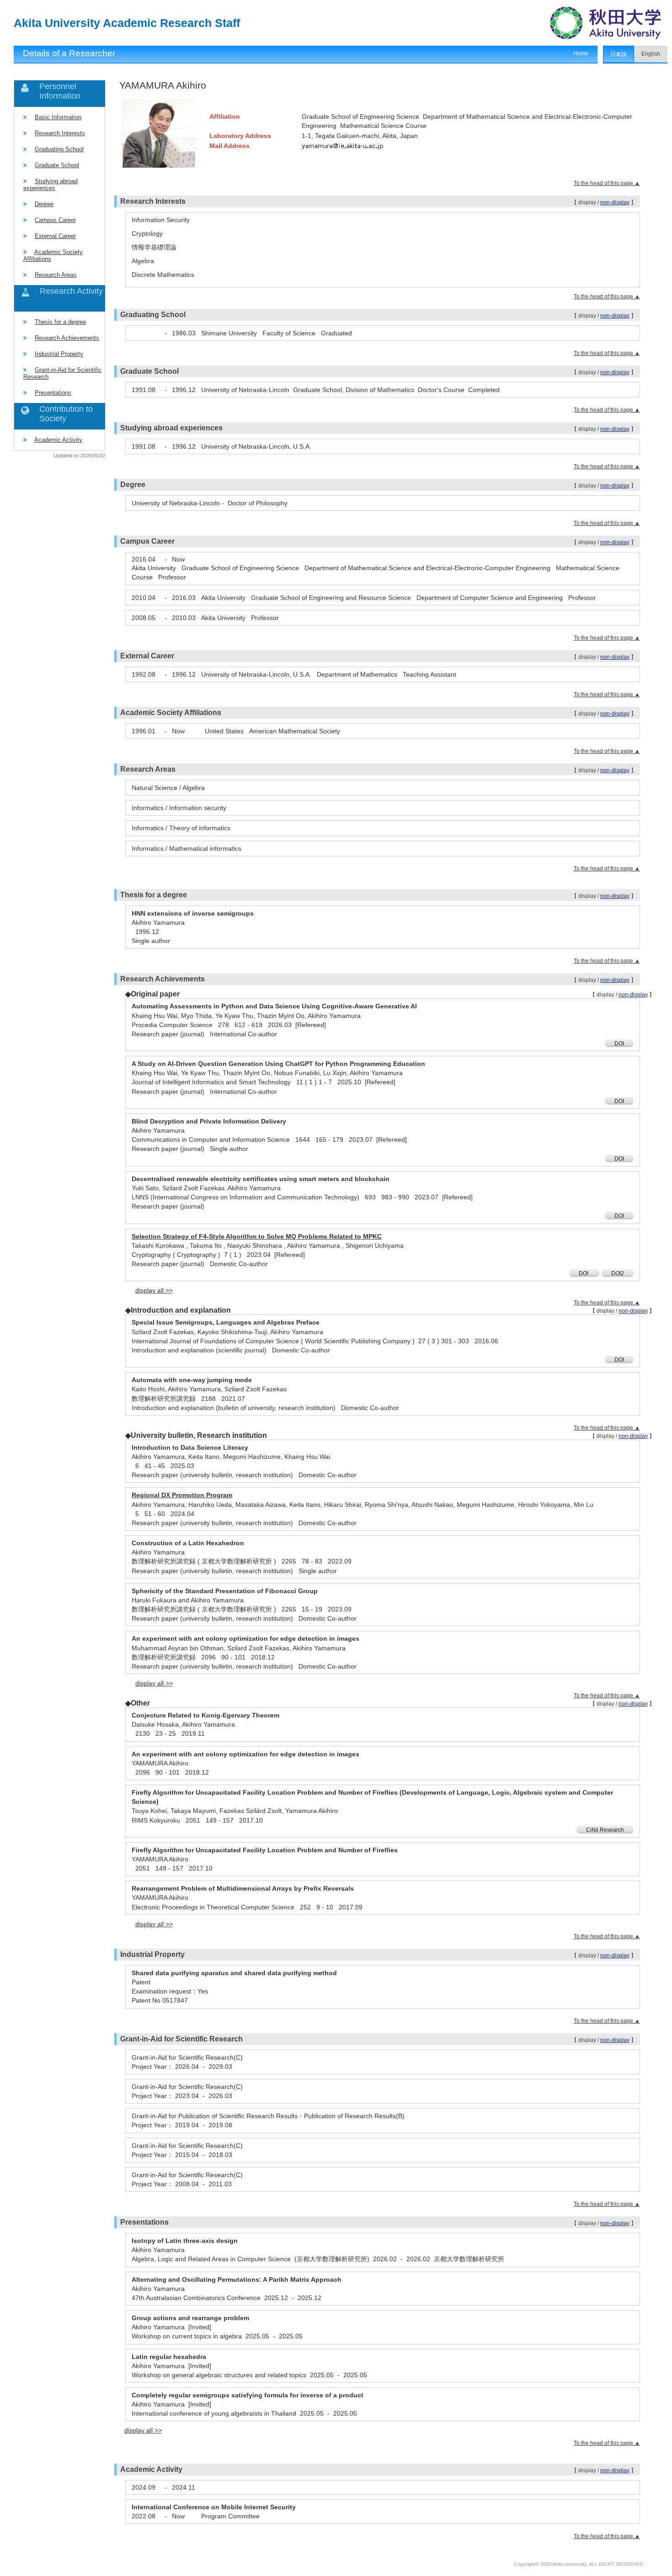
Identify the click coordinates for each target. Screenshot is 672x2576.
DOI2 (618, 1273)
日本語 (619, 54)
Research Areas (56, 275)
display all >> (154, 1290)
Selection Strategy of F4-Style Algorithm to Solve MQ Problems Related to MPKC (257, 1236)
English (651, 54)
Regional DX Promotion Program (182, 1495)
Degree (44, 204)
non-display (615, 202)
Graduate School (57, 165)
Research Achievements (67, 338)
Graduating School (59, 149)
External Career (55, 236)
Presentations (53, 393)
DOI (619, 1044)
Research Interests (60, 133)
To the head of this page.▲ (607, 183)
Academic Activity (58, 440)
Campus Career (55, 220)
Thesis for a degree (60, 322)
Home (581, 53)
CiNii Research (605, 1830)
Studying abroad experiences (51, 185)
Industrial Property (59, 354)
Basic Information (58, 117)
